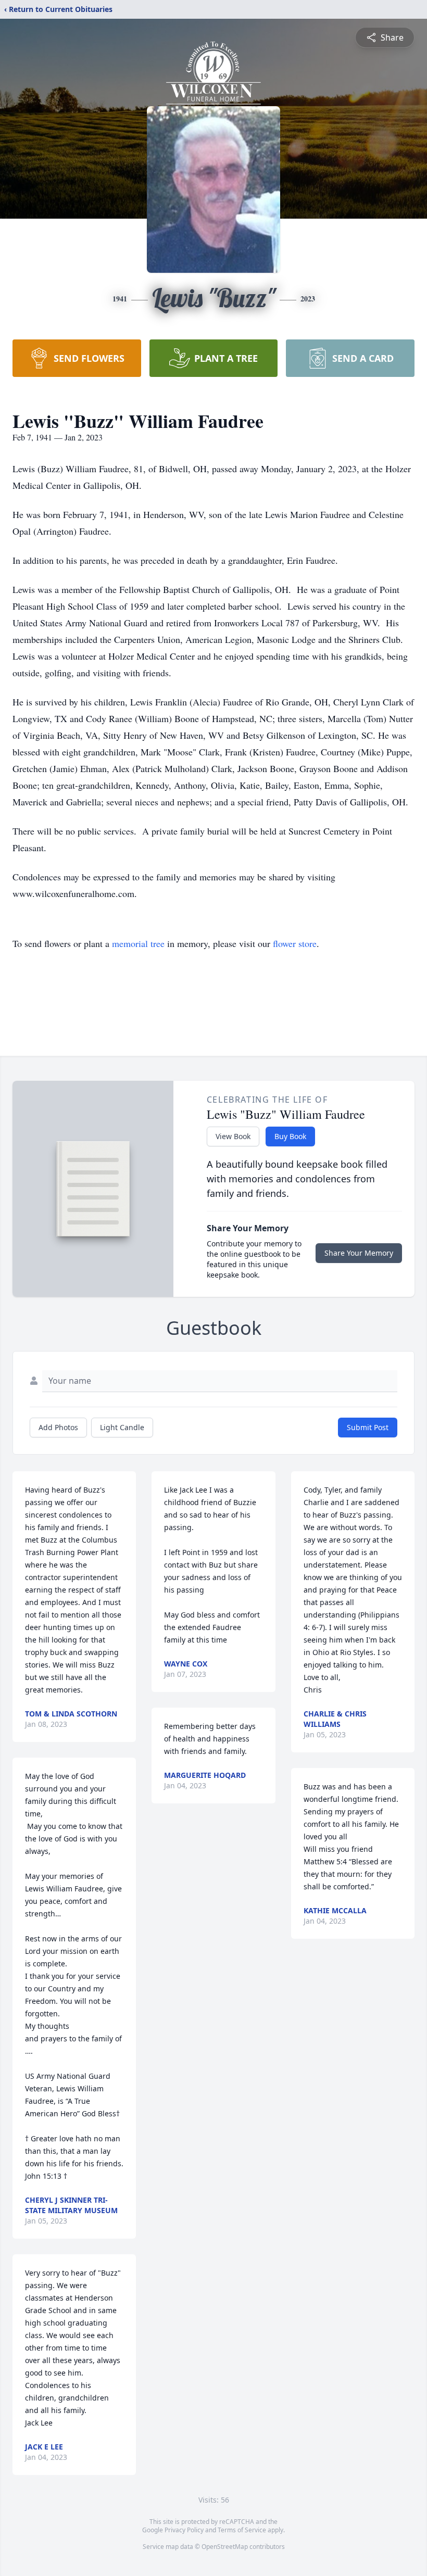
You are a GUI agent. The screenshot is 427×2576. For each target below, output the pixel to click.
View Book (233, 1136)
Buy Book (290, 1136)
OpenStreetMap (225, 2547)
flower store (295, 943)
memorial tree (138, 943)
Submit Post (368, 1427)
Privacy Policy (184, 2530)
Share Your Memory (359, 1253)
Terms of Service (242, 2530)
